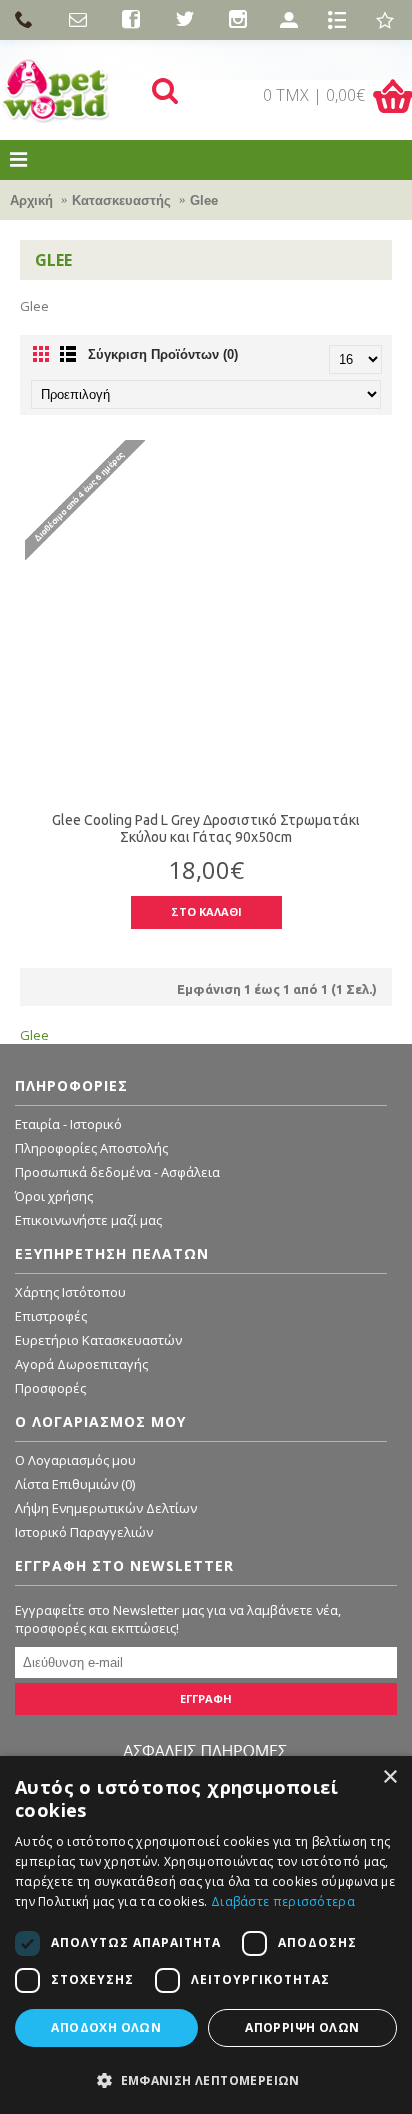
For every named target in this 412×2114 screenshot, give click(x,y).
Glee (204, 200)
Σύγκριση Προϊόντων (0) (163, 354)
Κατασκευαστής (121, 200)
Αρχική (31, 200)
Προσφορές (50, 1388)
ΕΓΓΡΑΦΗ (206, 1698)
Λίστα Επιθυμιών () (75, 1484)
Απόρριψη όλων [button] (302, 2027)
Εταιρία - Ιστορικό (68, 1124)
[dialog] (206, 1935)
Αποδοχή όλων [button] (106, 2027)
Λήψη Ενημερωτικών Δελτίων (106, 1508)
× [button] (389, 1777)
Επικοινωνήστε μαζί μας (88, 1220)
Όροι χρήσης (54, 1196)
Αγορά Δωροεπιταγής (81, 1364)
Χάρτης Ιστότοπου (70, 1292)
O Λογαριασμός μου (75, 1460)
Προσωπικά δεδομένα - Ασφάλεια (117, 1172)
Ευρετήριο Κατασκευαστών (98, 1340)
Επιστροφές (51, 1316)
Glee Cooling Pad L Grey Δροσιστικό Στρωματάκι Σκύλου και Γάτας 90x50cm (206, 828)
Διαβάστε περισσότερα (283, 1901)
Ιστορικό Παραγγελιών (84, 1532)
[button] (206, 2079)
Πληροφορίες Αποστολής (91, 1148)
